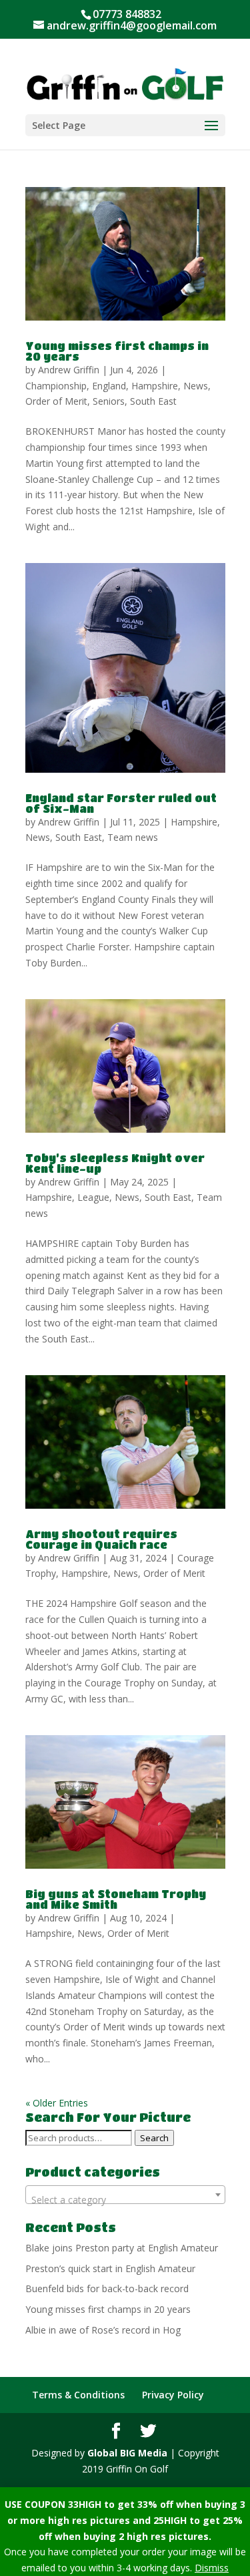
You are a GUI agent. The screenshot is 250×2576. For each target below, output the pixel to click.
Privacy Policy (173, 2395)
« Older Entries (57, 2103)
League (93, 1197)
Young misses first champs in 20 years (117, 351)
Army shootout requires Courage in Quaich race (101, 1539)
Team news (133, 837)
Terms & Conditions (78, 2395)
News (196, 386)
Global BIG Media (127, 2453)
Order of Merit (56, 401)
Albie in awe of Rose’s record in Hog (103, 2330)
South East (153, 401)
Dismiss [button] (212, 2568)
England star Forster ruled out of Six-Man (121, 803)
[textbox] (125, 2200)
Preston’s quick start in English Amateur (110, 2268)
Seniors (109, 401)
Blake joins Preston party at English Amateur (122, 2248)
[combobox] (125, 2195)
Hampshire (155, 386)
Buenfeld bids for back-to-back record (107, 2288)
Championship (56, 386)
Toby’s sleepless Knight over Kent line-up (115, 1163)
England (109, 386)
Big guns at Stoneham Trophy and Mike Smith (116, 1899)
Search (154, 2138)
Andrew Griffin (69, 370)
